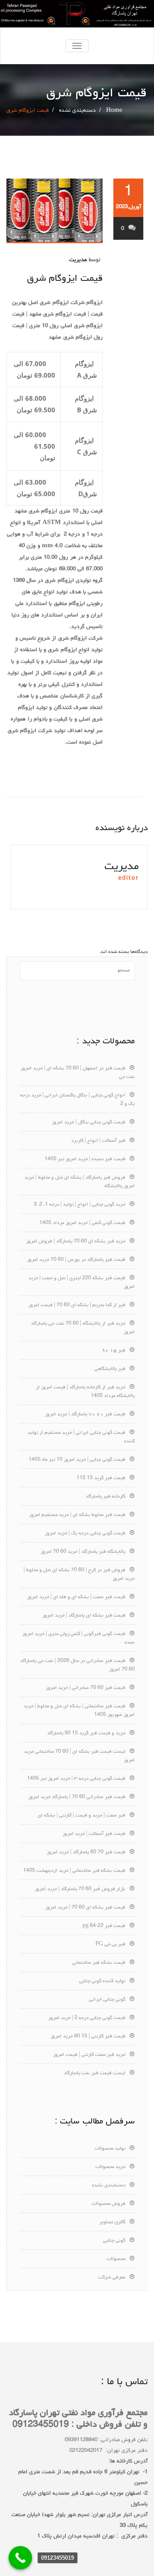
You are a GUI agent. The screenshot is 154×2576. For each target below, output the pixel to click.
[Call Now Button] (20, 2558)
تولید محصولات (110, 2149)
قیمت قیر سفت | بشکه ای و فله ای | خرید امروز (76, 1597)
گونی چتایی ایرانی (107, 2000)
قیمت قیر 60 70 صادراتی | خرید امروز (86, 1688)
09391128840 (81, 2440)
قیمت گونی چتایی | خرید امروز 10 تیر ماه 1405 (77, 1460)
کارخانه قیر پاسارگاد (105, 1497)
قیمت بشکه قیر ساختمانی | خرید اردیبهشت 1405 (74, 1871)
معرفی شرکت (112, 2278)
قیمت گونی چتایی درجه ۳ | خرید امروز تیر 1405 (76, 1779)
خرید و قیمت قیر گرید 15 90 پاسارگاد (86, 1733)
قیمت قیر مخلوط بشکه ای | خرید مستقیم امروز (77, 1515)
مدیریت (78, 260)
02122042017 (86, 2451)
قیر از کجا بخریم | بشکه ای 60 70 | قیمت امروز (77, 1305)
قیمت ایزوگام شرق (65, 279)
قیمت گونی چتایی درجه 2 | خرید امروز (87, 2018)
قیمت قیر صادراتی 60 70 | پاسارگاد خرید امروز (77, 1797)
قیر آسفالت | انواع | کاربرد (98, 1141)
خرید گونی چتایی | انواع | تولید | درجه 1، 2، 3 (80, 1205)
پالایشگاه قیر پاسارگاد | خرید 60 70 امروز (83, 1552)
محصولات (116, 2259)
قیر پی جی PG (110, 1945)
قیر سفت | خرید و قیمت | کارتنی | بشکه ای (81, 1816)
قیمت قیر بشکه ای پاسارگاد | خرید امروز (84, 1616)
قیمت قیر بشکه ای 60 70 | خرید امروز (85, 1908)
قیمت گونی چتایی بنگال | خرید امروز (89, 1123)
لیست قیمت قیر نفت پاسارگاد (95, 2073)
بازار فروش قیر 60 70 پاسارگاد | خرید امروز (80, 1889)
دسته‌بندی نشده (77, 111)
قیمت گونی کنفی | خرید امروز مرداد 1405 (82, 1223)
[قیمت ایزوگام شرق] (55, 211)
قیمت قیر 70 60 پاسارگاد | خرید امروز (86, 1852)
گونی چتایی (114, 2241)
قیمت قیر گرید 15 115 (101, 1478)
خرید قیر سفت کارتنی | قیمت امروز (89, 2055)
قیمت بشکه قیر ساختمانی (99, 1963)
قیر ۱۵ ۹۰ (114, 1351)
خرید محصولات (110, 2167)
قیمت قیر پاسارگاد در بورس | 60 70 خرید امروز (76, 1260)
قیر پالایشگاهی (110, 1369)
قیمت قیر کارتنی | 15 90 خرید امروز (88, 2037)
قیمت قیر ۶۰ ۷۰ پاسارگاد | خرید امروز (85, 1415)
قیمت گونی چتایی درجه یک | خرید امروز (85, 1534)
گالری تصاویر (112, 2222)
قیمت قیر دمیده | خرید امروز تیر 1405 (85, 1159)
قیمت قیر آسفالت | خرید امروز (94, 1834)
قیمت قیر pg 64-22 (104, 1926)
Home (114, 111)
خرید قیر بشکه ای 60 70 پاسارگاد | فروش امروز (76, 1242)
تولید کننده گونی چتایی (102, 1981)
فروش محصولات (108, 2204)
